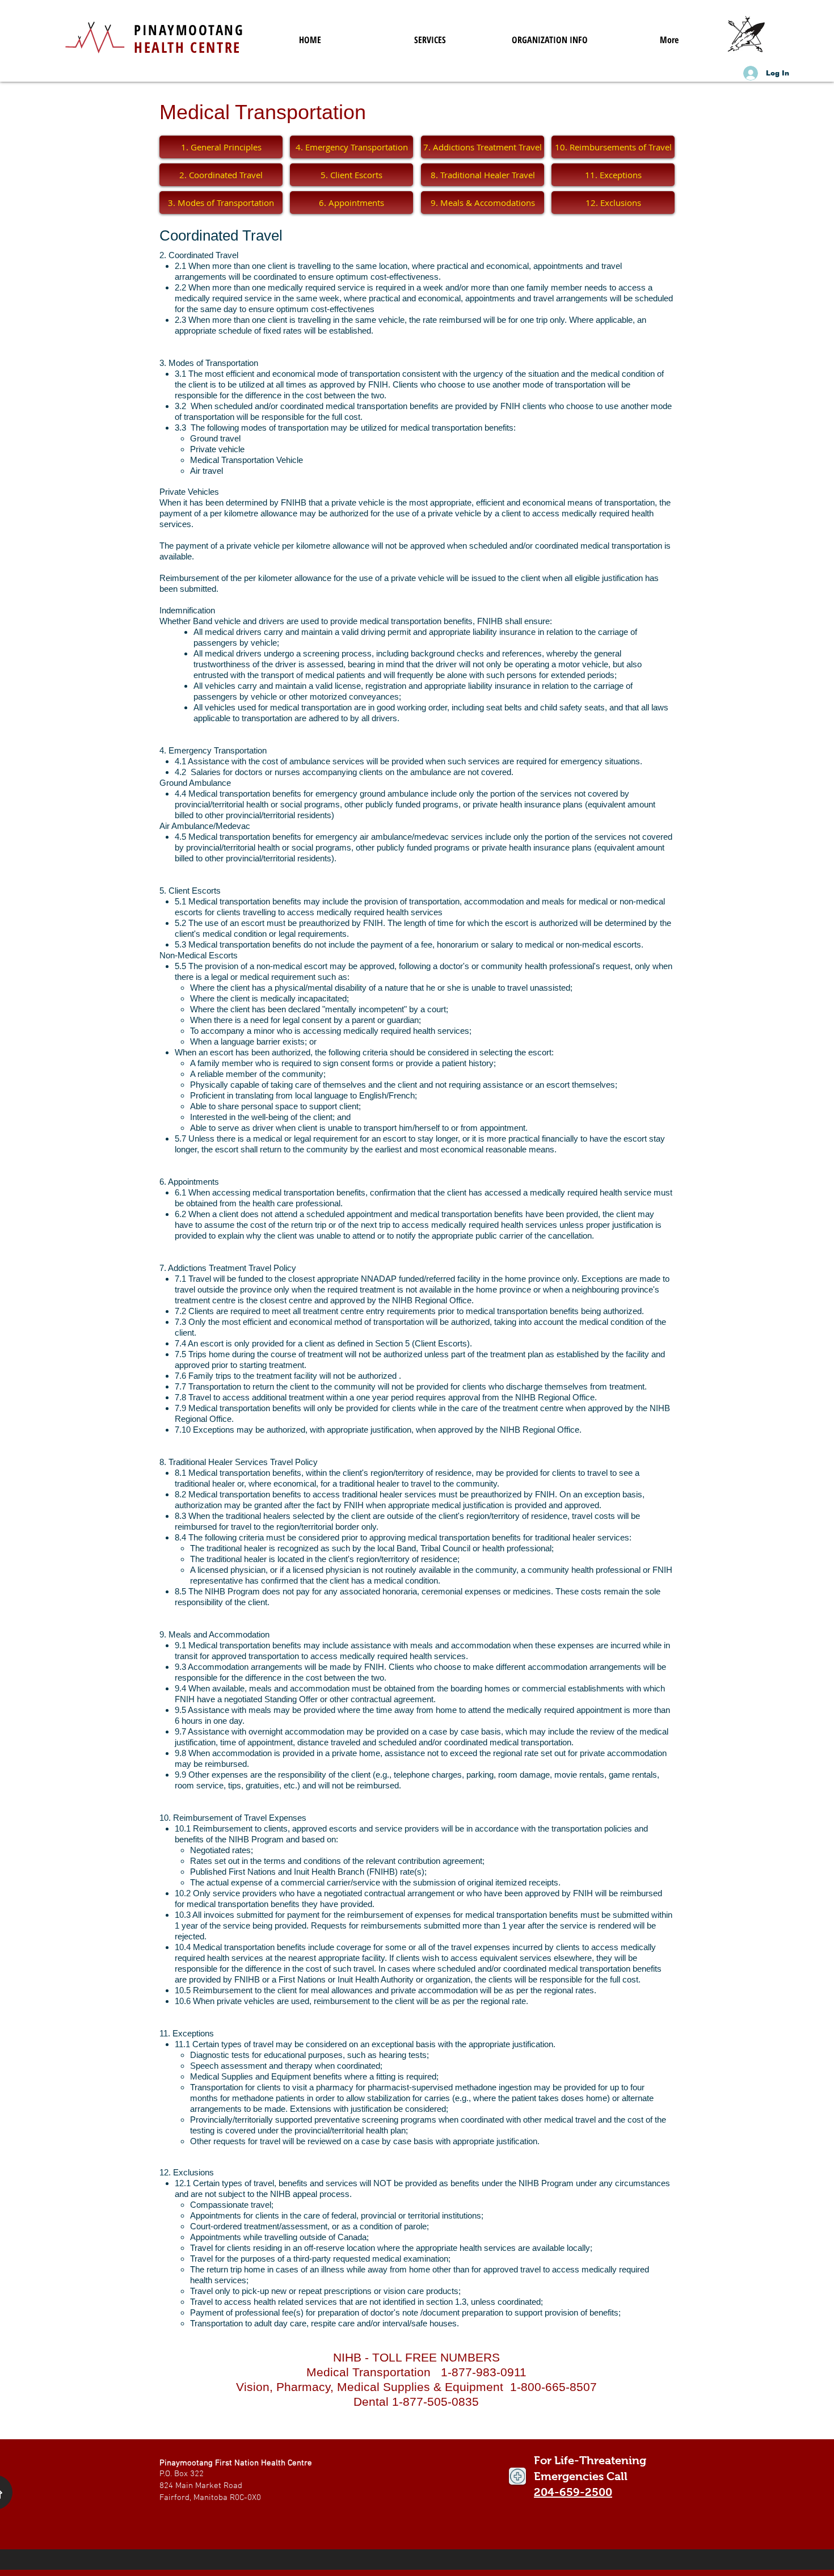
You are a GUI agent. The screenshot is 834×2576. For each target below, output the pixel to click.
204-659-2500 (573, 2492)
